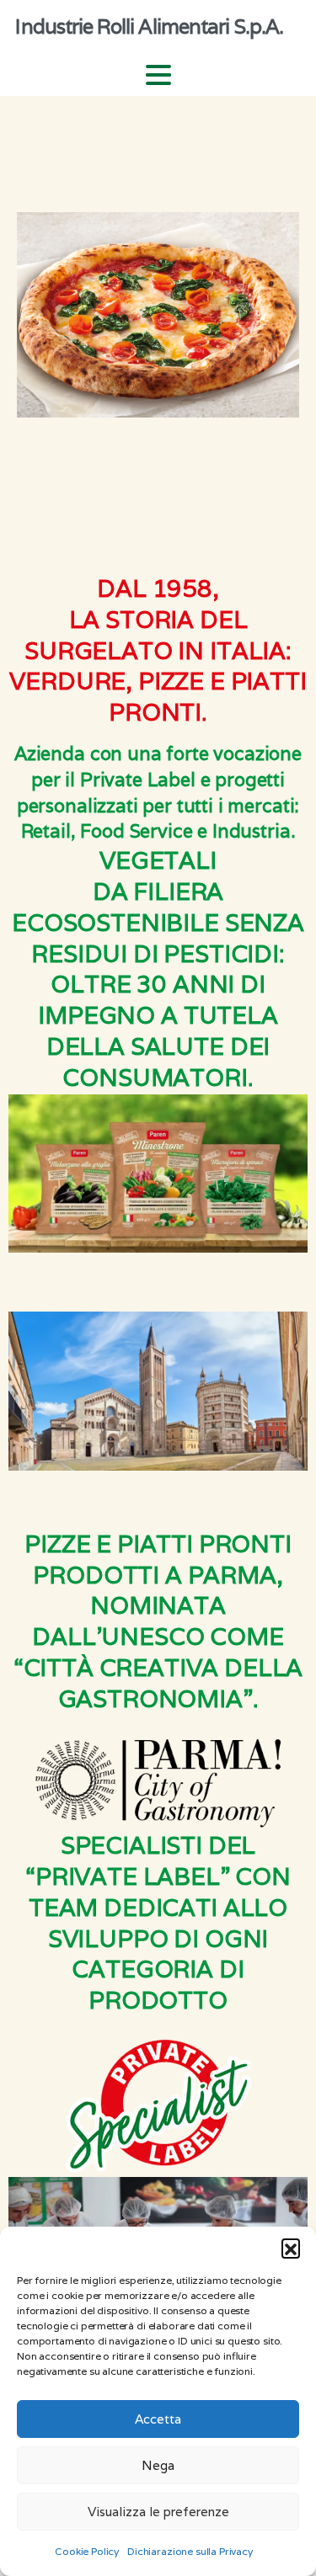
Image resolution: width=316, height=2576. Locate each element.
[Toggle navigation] (158, 75)
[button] (291, 2248)
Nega (158, 2465)
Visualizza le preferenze (158, 2512)
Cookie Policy (87, 2551)
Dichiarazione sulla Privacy (190, 2551)
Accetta (158, 2419)
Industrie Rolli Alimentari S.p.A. (149, 27)
